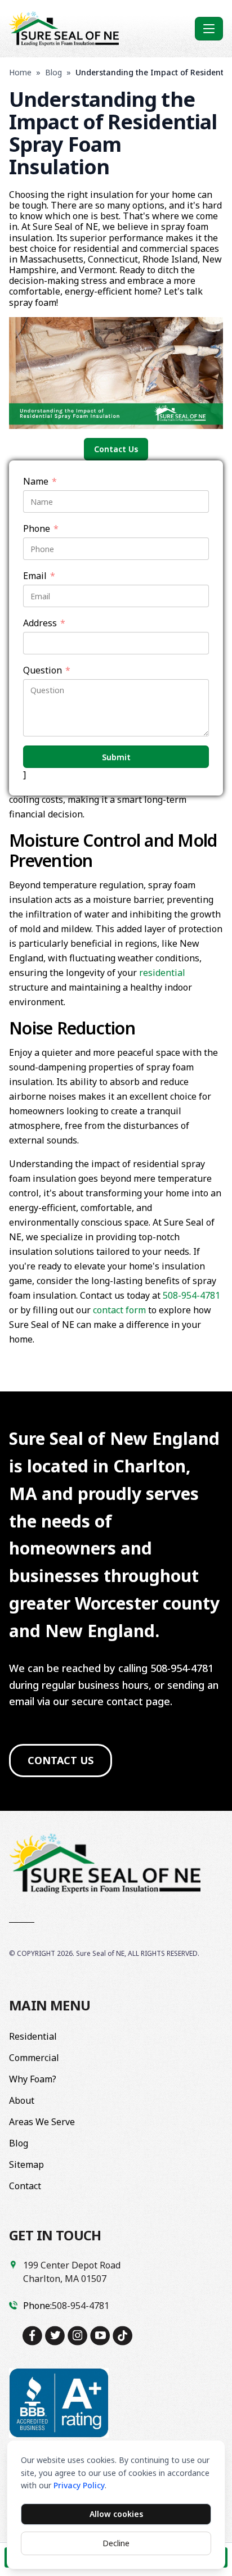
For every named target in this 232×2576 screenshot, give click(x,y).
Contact (25, 2186)
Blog (53, 72)
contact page (138, 1701)
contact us (61, 1760)
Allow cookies (116, 2514)
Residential (33, 2036)
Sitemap (26, 2164)
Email (39, 576)
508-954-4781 (191, 1295)
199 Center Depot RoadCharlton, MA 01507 (72, 2272)
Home (20, 72)
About (22, 2100)
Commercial (34, 2058)
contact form (119, 1310)
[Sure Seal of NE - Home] (100, 29)
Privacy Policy (79, 2485)
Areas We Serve (42, 2122)
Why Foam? (33, 2079)
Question (47, 670)
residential (162, 973)
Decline (116, 2543)
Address (44, 623)
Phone (41, 529)
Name (40, 482)
